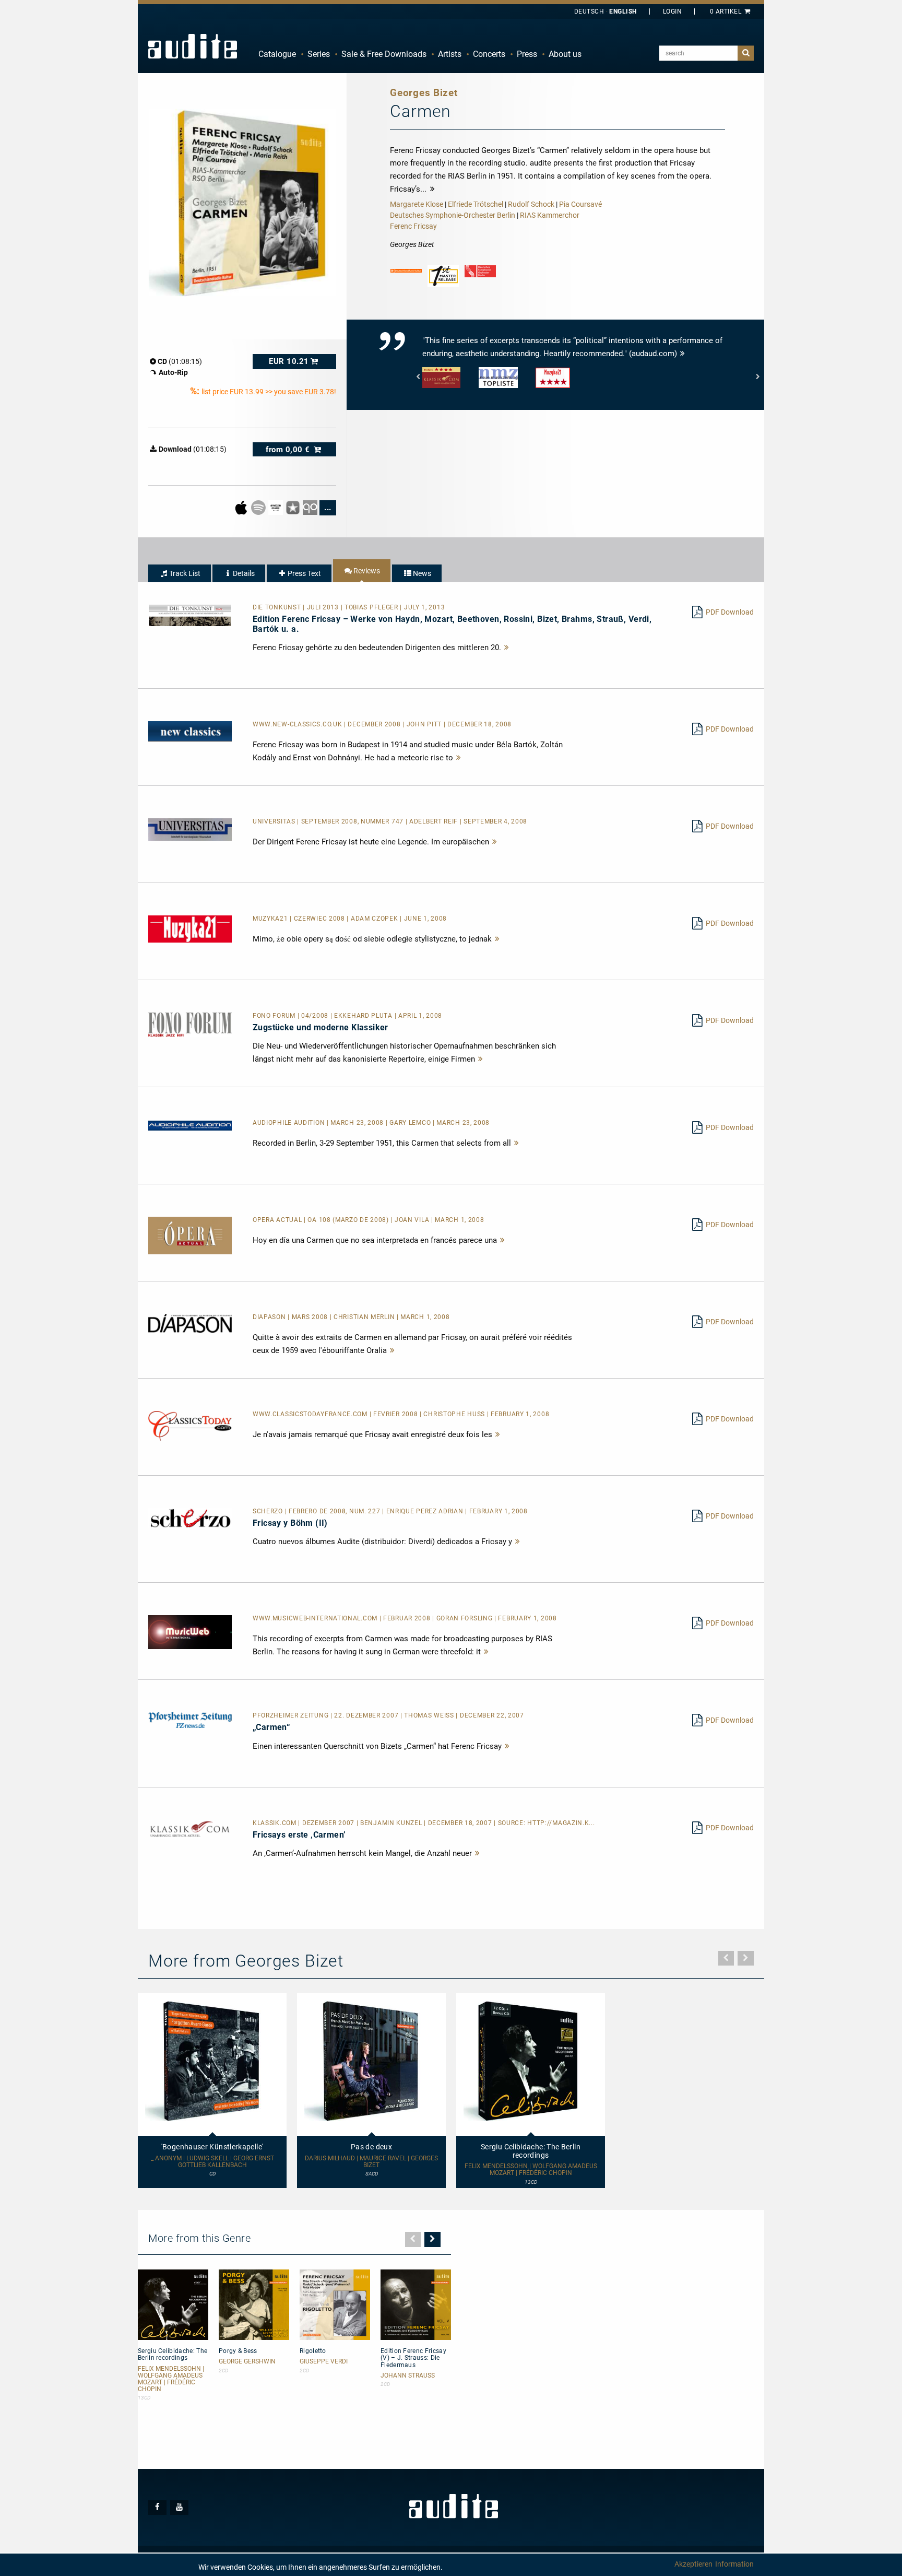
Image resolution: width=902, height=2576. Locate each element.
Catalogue (277, 54)
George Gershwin (247, 2362)
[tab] (180, 573)
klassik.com (275, 1823)
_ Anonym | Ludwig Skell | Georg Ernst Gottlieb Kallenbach (212, 2162)
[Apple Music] (242, 507)
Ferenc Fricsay (413, 226)
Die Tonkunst (278, 607)
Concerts (489, 54)
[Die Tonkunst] (190, 615)
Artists (450, 54)
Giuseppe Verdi (324, 2362)
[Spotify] (259, 507)
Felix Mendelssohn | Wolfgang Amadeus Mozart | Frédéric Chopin (531, 2170)
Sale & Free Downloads (384, 54)
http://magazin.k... (561, 1823)
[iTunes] (294, 507)
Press (527, 54)
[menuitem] (277, 54)
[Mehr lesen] (507, 648)
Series (319, 54)
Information (734, 2564)
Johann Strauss (408, 2376)
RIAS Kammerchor (550, 215)
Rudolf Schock (531, 204)
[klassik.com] (190, 1829)
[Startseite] (193, 46)
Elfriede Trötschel (476, 204)
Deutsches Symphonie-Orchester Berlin (453, 215)
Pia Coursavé (580, 204)
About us (565, 54)
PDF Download (730, 612)
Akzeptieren (693, 2564)
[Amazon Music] (276, 507)
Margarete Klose (417, 204)
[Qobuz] (311, 507)
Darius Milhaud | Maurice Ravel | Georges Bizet (371, 2162)
